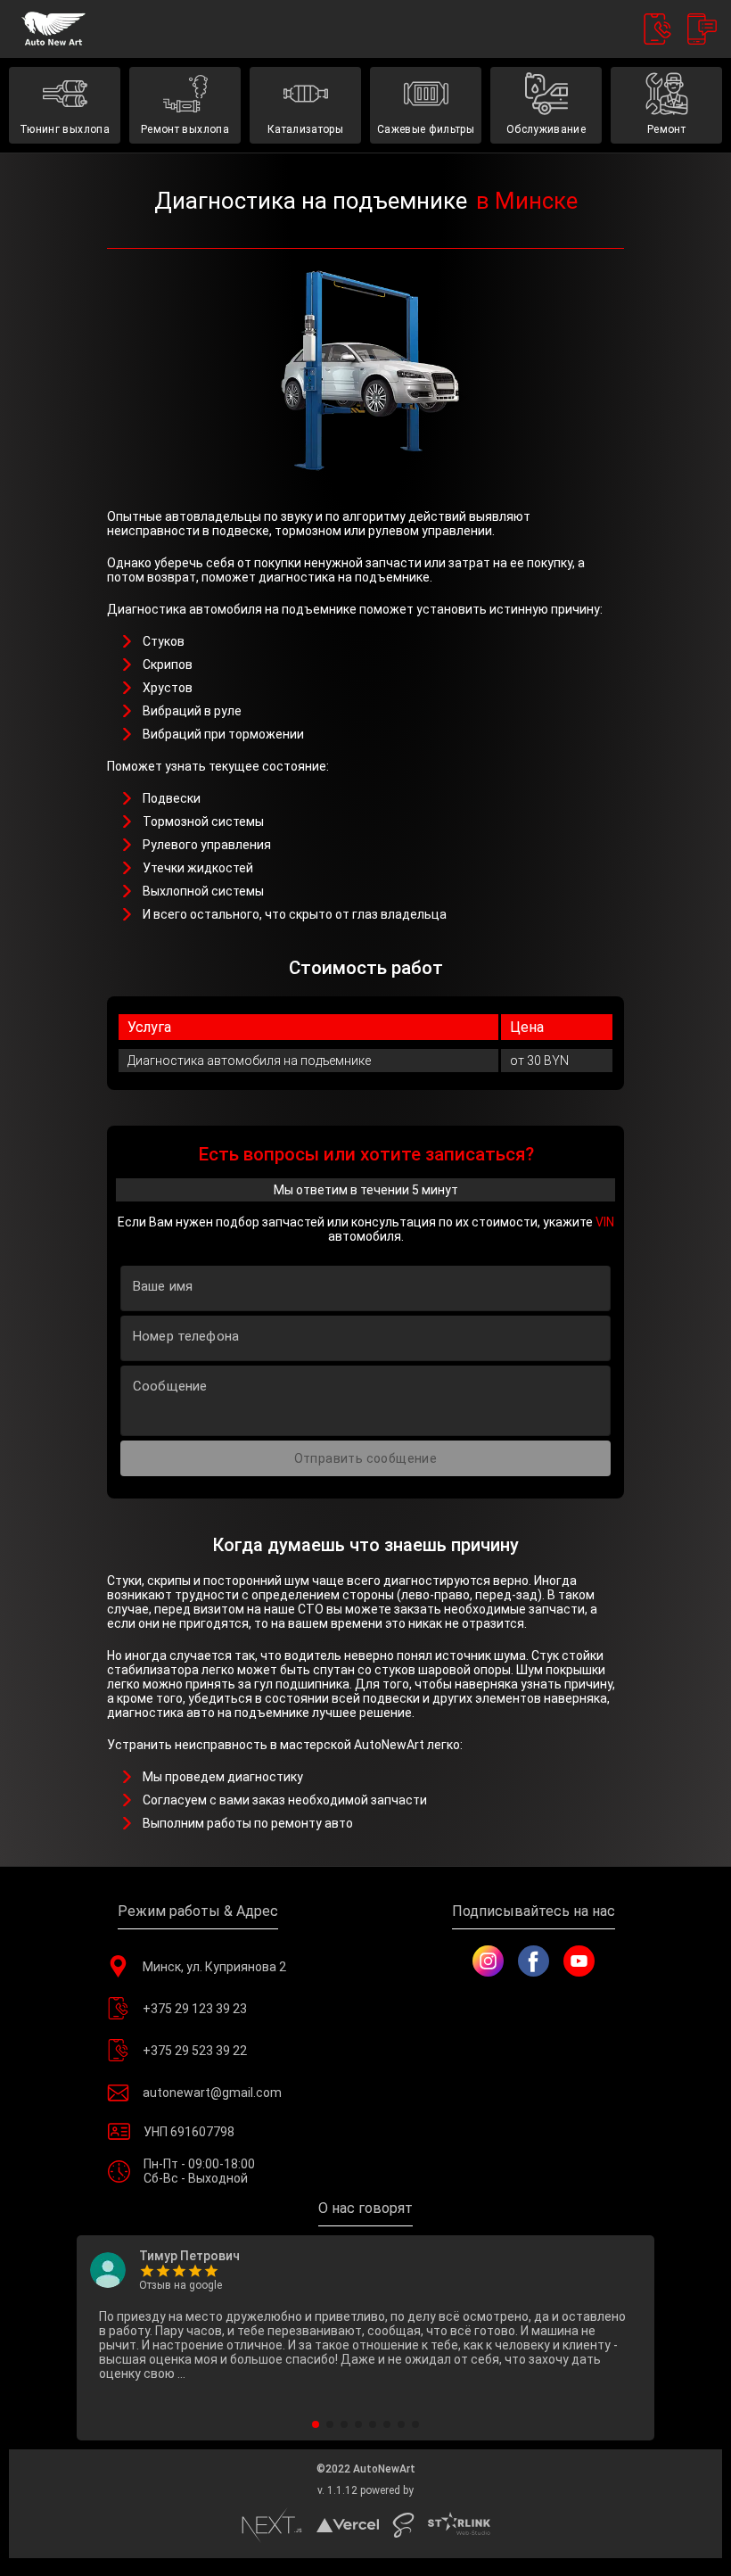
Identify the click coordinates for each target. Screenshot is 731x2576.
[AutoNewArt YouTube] (579, 1961)
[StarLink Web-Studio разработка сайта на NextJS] (459, 2525)
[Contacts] (657, 29)
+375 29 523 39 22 (195, 2051)
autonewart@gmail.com (212, 2093)
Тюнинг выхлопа (65, 129)
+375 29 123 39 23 (195, 2009)
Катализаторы (305, 129)
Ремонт (666, 129)
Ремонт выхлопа (185, 129)
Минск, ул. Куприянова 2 (214, 1967)
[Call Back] (702, 29)
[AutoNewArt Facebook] (534, 1961)
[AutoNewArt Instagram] (488, 1961)
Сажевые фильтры (426, 129)
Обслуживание (546, 129)
